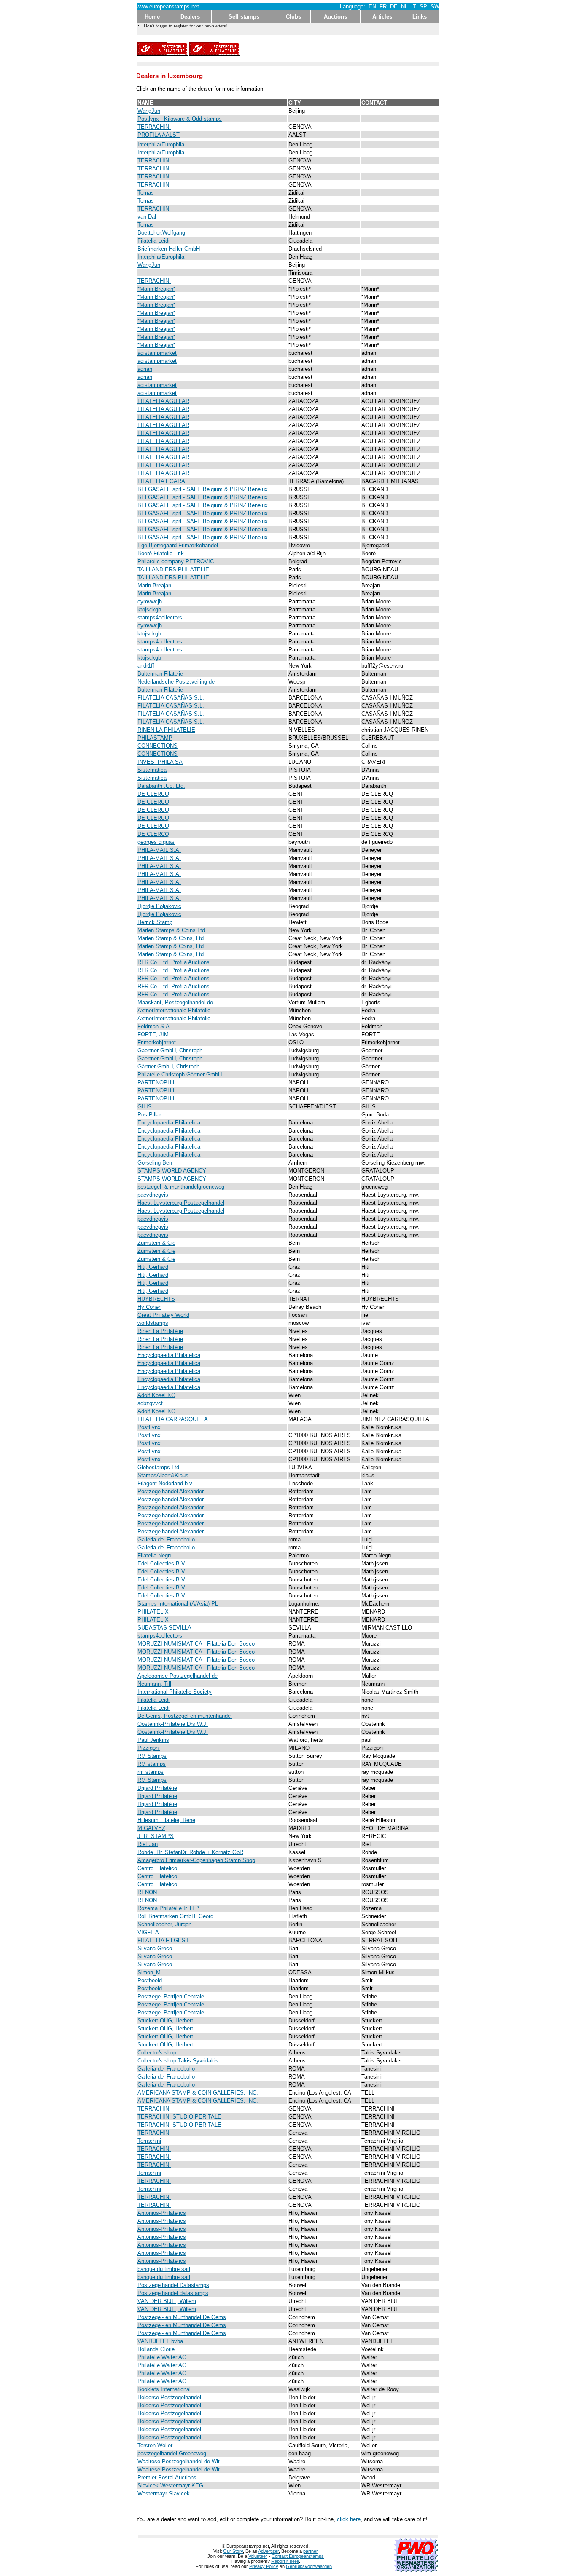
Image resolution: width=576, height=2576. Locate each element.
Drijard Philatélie (157, 1788)
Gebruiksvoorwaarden (309, 2566)
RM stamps (152, 1764)
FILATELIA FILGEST (163, 1940)
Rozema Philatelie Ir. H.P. (169, 1908)
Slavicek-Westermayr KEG (170, 2485)
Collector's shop (157, 2053)
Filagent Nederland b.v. (166, 1483)
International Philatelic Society (175, 1692)
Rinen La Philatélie (160, 1331)
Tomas (146, 193)
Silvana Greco (155, 1948)
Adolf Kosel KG (156, 1395)
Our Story (233, 2551)
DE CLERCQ (153, 794)
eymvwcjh (150, 601)
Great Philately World (163, 1315)
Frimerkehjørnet (157, 1042)
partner (311, 2551)
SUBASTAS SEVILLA (164, 1628)
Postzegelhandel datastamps (173, 2293)
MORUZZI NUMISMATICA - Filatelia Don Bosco (196, 1644)
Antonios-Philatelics (162, 2213)
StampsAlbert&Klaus (163, 1475)
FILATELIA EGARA (161, 481)
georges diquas (156, 842)
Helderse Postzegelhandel (169, 2397)
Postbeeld (150, 1980)
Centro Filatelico (157, 1868)
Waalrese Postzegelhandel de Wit (179, 2461)
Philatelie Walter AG (162, 2357)
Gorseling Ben (155, 1163)
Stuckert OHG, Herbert (165, 2021)
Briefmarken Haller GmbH (169, 249)
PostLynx (149, 1427)
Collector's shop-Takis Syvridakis (178, 2061)
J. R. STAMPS (156, 1836)
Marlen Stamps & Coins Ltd (171, 930)
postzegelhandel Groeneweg (172, 2453)
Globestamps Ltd (158, 1467)
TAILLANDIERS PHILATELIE (173, 569)
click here (349, 2519)
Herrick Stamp (155, 922)
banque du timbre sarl (164, 2269)
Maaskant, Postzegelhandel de (175, 1002)
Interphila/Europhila (161, 145)
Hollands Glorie (156, 2349)
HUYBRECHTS (156, 1299)
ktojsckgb (149, 610)
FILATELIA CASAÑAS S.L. (171, 698)
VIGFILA (148, 1932)
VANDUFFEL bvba (160, 2341)
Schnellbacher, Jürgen (164, 1924)
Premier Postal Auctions (167, 2477)
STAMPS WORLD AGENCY (172, 1171)
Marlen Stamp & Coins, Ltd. (171, 938)
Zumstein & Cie (156, 1243)
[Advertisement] (340, 49)
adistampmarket (157, 353)
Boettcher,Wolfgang (161, 233)
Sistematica (152, 770)
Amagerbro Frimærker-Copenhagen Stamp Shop (196, 1860)
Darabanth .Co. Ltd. (161, 786)
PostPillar (149, 1115)
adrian (145, 369)
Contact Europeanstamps (298, 2556)
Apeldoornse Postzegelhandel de (178, 1676)
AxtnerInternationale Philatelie (174, 1010)
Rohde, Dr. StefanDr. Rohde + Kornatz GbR (190, 1852)
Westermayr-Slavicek (164, 2494)
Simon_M (149, 1972)
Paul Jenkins (153, 1740)
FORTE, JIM (153, 1034)
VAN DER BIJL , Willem (167, 2301)
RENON (147, 1892)
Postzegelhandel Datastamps (173, 2285)
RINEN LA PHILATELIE (166, 730)
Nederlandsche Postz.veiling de (176, 682)
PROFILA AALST (159, 135)
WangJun (149, 111)
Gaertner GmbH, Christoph (170, 1050)
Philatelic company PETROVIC (176, 561)
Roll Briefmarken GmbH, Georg (175, 1916)
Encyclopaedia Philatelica (169, 1123)
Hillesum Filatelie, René (166, 1820)
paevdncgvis (153, 1195)
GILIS (145, 1107)
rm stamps (151, 1772)
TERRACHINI (154, 127)
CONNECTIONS (157, 746)
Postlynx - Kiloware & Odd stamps (180, 119)
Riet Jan (148, 1844)
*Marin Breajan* (156, 289)
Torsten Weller (155, 2445)
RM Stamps (152, 1756)
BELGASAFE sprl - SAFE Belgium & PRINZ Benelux (203, 489)
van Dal (147, 217)
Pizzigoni (149, 1748)
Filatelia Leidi (153, 241)
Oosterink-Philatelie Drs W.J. (173, 1724)
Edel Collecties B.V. (162, 1564)
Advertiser (268, 2551)
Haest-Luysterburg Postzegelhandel (181, 1203)
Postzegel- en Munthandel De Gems (182, 2317)
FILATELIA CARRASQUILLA (173, 1419)
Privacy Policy (264, 2566)
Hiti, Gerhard (153, 1267)
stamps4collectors (160, 618)
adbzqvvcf (150, 1403)
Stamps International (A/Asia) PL (178, 1604)
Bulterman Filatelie (160, 674)
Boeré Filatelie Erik (161, 553)
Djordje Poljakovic (159, 906)
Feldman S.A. (154, 1026)
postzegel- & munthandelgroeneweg (181, 1187)
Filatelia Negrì (154, 1556)
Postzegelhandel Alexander (171, 1491)
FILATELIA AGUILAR (163, 401)
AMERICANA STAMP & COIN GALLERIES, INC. (198, 2093)
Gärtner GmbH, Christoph (168, 1066)
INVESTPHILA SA (160, 762)
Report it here (285, 2561)
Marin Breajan (154, 585)
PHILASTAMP (155, 738)
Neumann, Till (154, 1684)
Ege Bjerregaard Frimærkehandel (178, 545)
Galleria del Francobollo (166, 1539)
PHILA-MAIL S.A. (159, 850)
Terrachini (149, 2141)
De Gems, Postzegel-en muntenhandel (185, 1716)
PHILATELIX (153, 1612)
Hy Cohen (149, 1307)
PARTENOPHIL (157, 1083)
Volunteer (258, 2556)
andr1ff (146, 666)
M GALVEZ (151, 1828)
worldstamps (153, 1323)
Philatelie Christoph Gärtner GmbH (180, 1074)
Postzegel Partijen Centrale (171, 1996)
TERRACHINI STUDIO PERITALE (179, 2117)
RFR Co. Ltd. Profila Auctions (174, 962)
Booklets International (164, 2389)
